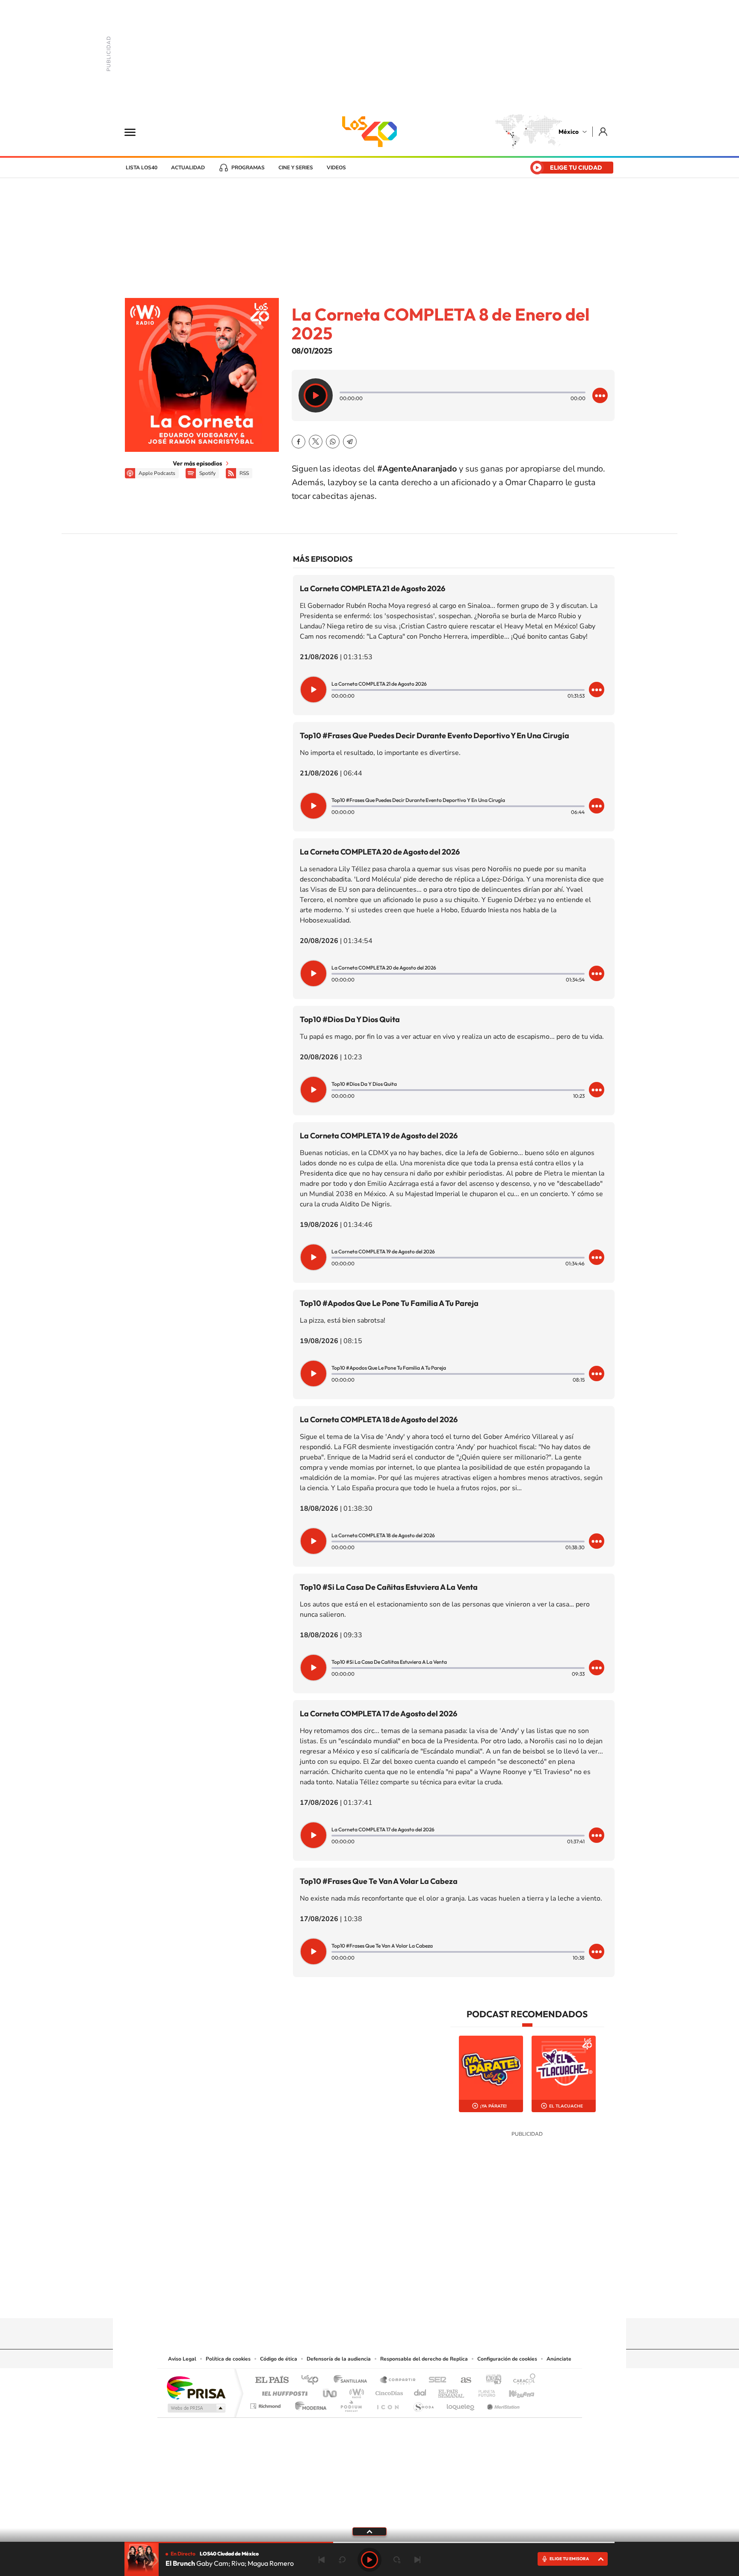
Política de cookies (228, 2359)
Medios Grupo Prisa (196, 2408)
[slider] (369, 2542)
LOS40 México (369, 132)
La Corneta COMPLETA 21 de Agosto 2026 (372, 588)
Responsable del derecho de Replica (424, 2359)
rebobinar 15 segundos (342, 2560)
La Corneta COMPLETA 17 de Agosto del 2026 (378, 1714)
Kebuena (514, 2391)
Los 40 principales (313, 2380)
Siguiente (417, 2560)
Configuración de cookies (507, 2359)
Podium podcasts (351, 2404)
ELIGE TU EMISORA (569, 2559)
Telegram (350, 442)
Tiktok (327, 2302)
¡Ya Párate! (494, 2106)
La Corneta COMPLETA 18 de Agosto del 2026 (379, 1419)
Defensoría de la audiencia (339, 2359)
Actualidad (188, 168)
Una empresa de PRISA (196, 2387)
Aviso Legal (182, 2359)
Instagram (361, 2302)
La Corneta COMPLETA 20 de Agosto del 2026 (380, 852)
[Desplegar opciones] (600, 395)
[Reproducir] (316, 395)
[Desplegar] (369, 2531)
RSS (244, 473)
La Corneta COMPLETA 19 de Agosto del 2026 (379, 1136)
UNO (331, 2391)
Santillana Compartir (398, 2380)
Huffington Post (283, 2391)
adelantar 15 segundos (397, 2560)
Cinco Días (388, 2391)
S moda (423, 2404)
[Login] (604, 131)
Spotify (207, 473)
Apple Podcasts (157, 473)
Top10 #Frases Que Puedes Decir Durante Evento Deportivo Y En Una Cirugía (435, 735)
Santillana (353, 2380)
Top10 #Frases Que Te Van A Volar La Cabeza (379, 1881)
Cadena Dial (420, 2391)
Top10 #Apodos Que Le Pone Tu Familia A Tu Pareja (389, 1303)
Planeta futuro (483, 2391)
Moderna (309, 2404)
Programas (248, 168)
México (569, 132)
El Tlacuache (566, 2106)
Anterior (322, 2560)
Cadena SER (435, 2380)
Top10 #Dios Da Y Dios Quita (350, 1019)
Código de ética (279, 2359)
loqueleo (461, 2404)
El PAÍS (272, 2380)
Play (369, 2560)
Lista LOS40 (142, 168)
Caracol (522, 2380)
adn (490, 2380)
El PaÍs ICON (387, 2404)
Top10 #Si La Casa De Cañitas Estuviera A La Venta (389, 1587)
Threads (412, 2302)
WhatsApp (333, 442)
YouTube (344, 2302)
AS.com (462, 2380)
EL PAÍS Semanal (452, 2391)
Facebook (299, 442)
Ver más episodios (197, 463)
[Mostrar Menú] (136, 132)
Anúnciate (559, 2359)
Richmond (266, 2404)
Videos (336, 168)
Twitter (316, 442)
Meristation (502, 2404)
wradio (355, 2391)
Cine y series (296, 168)
